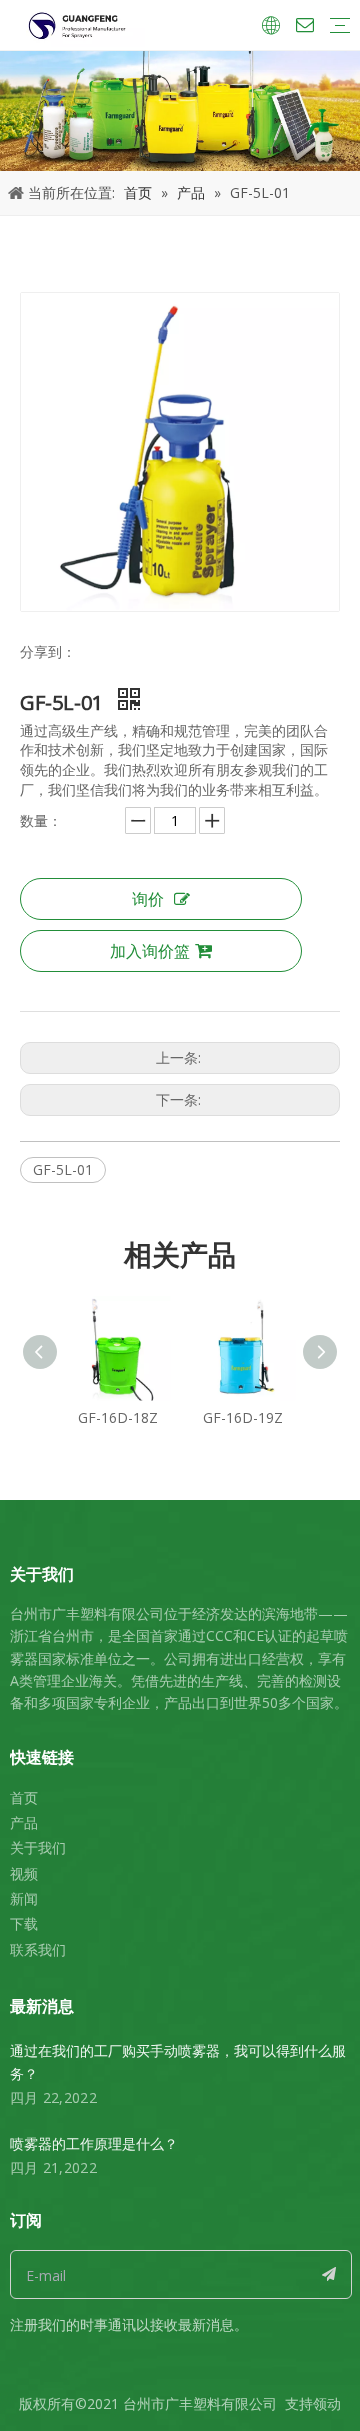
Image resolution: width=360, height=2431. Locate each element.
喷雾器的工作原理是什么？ (94, 2143)
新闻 (24, 1898)
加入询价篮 (150, 951)
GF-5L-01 (63, 1169)
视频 (24, 1873)
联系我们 (38, 1949)
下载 (24, 1923)
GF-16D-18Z (118, 1417)
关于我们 (38, 1847)
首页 (24, 1797)
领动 (327, 2403)
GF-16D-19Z (243, 1417)
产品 (24, 1822)
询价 (148, 899)
